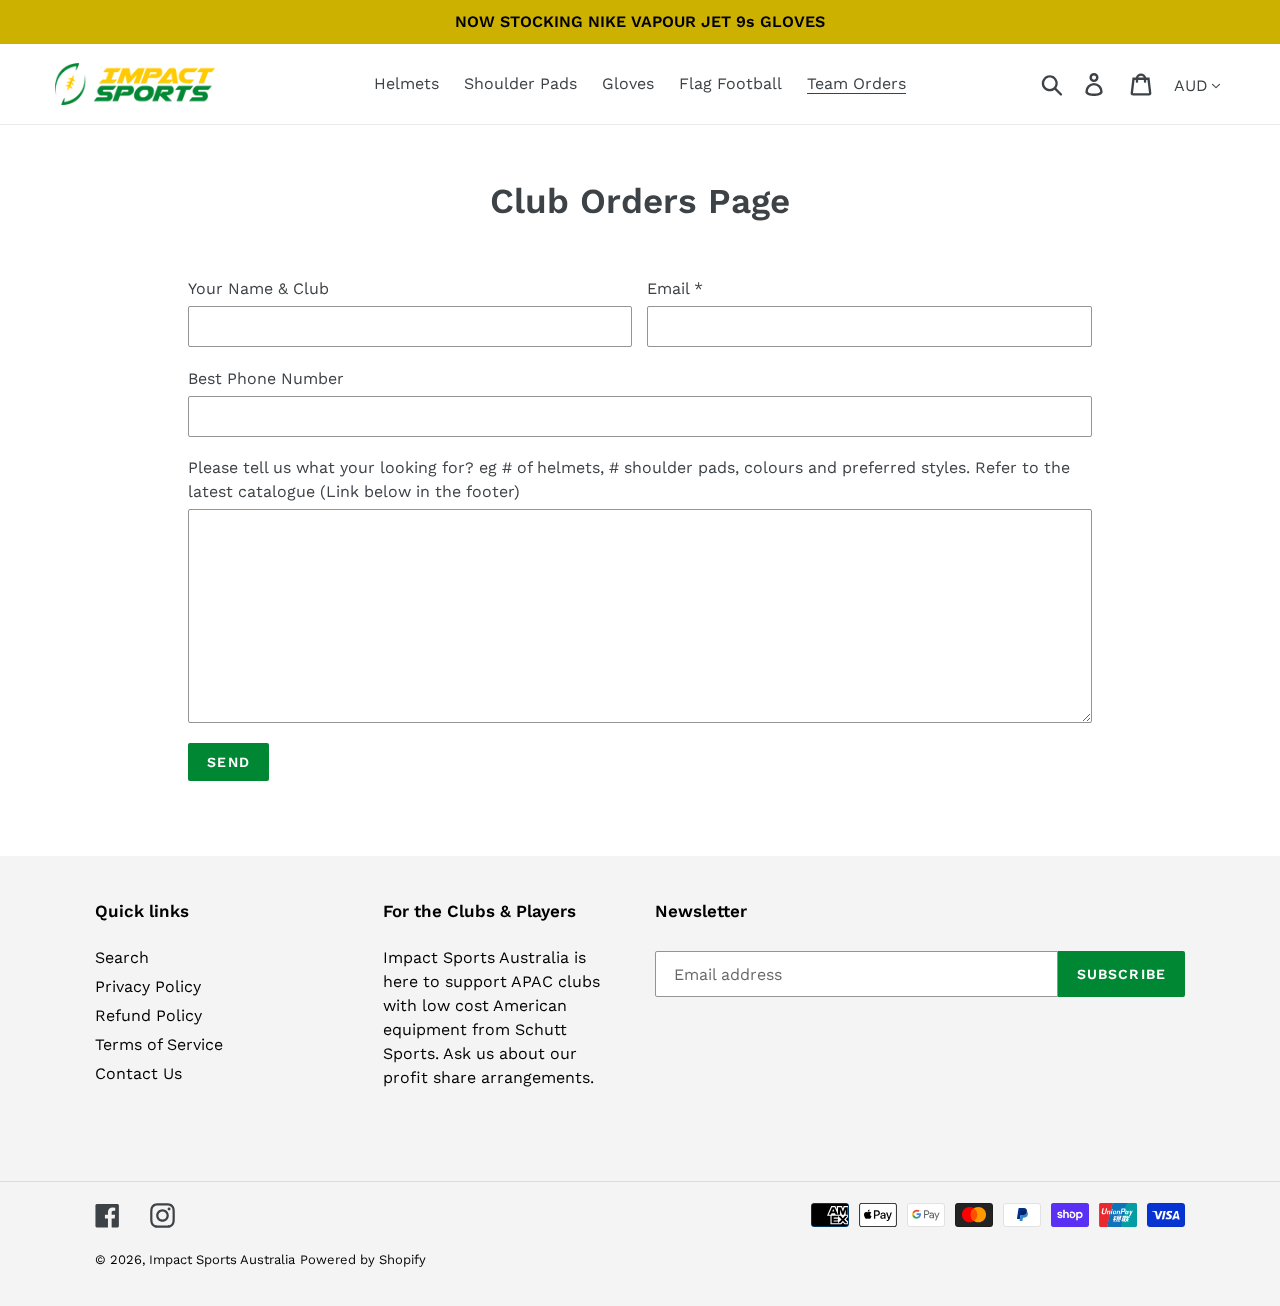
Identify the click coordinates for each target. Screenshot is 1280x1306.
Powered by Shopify (363, 1259)
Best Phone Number (266, 378)
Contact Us (138, 1073)
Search (122, 957)
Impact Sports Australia (222, 1259)
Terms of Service (159, 1044)
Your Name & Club (258, 288)
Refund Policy (148, 1015)
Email (675, 288)
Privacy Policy (148, 986)
